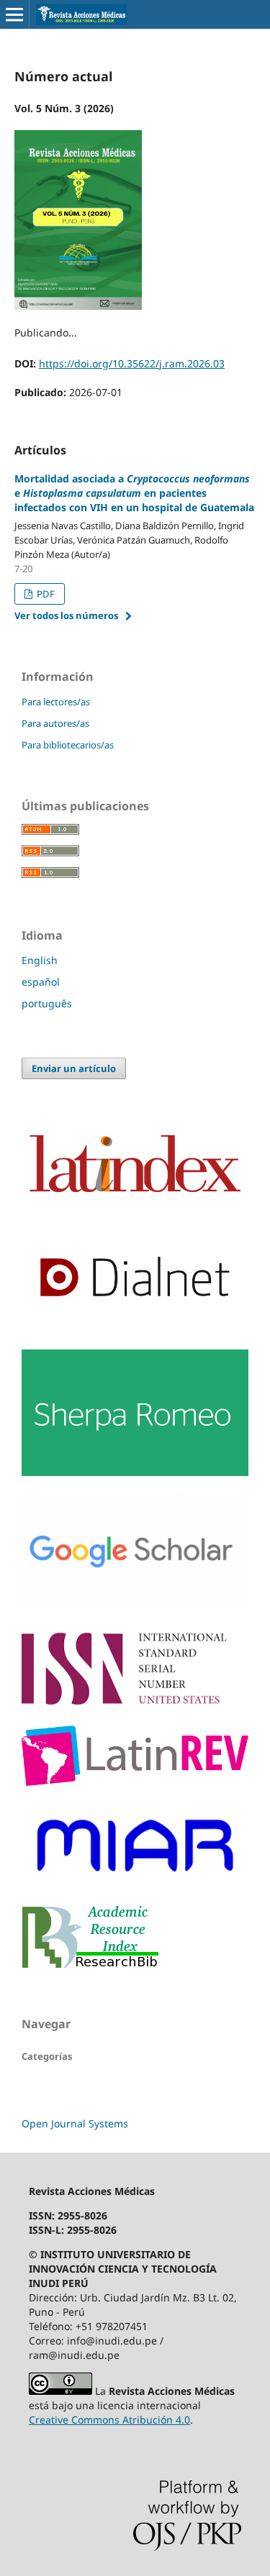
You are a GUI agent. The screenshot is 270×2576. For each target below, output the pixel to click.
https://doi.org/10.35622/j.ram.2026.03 (132, 363)
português (47, 1003)
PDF (45, 594)
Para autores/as (55, 723)
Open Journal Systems (75, 2123)
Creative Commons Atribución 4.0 (109, 2420)
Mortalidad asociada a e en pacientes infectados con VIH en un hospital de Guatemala (134, 493)
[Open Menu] (14, 14)
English (40, 960)
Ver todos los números (66, 615)
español (41, 982)
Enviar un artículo (74, 1068)
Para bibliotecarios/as (68, 745)
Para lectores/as (56, 702)
